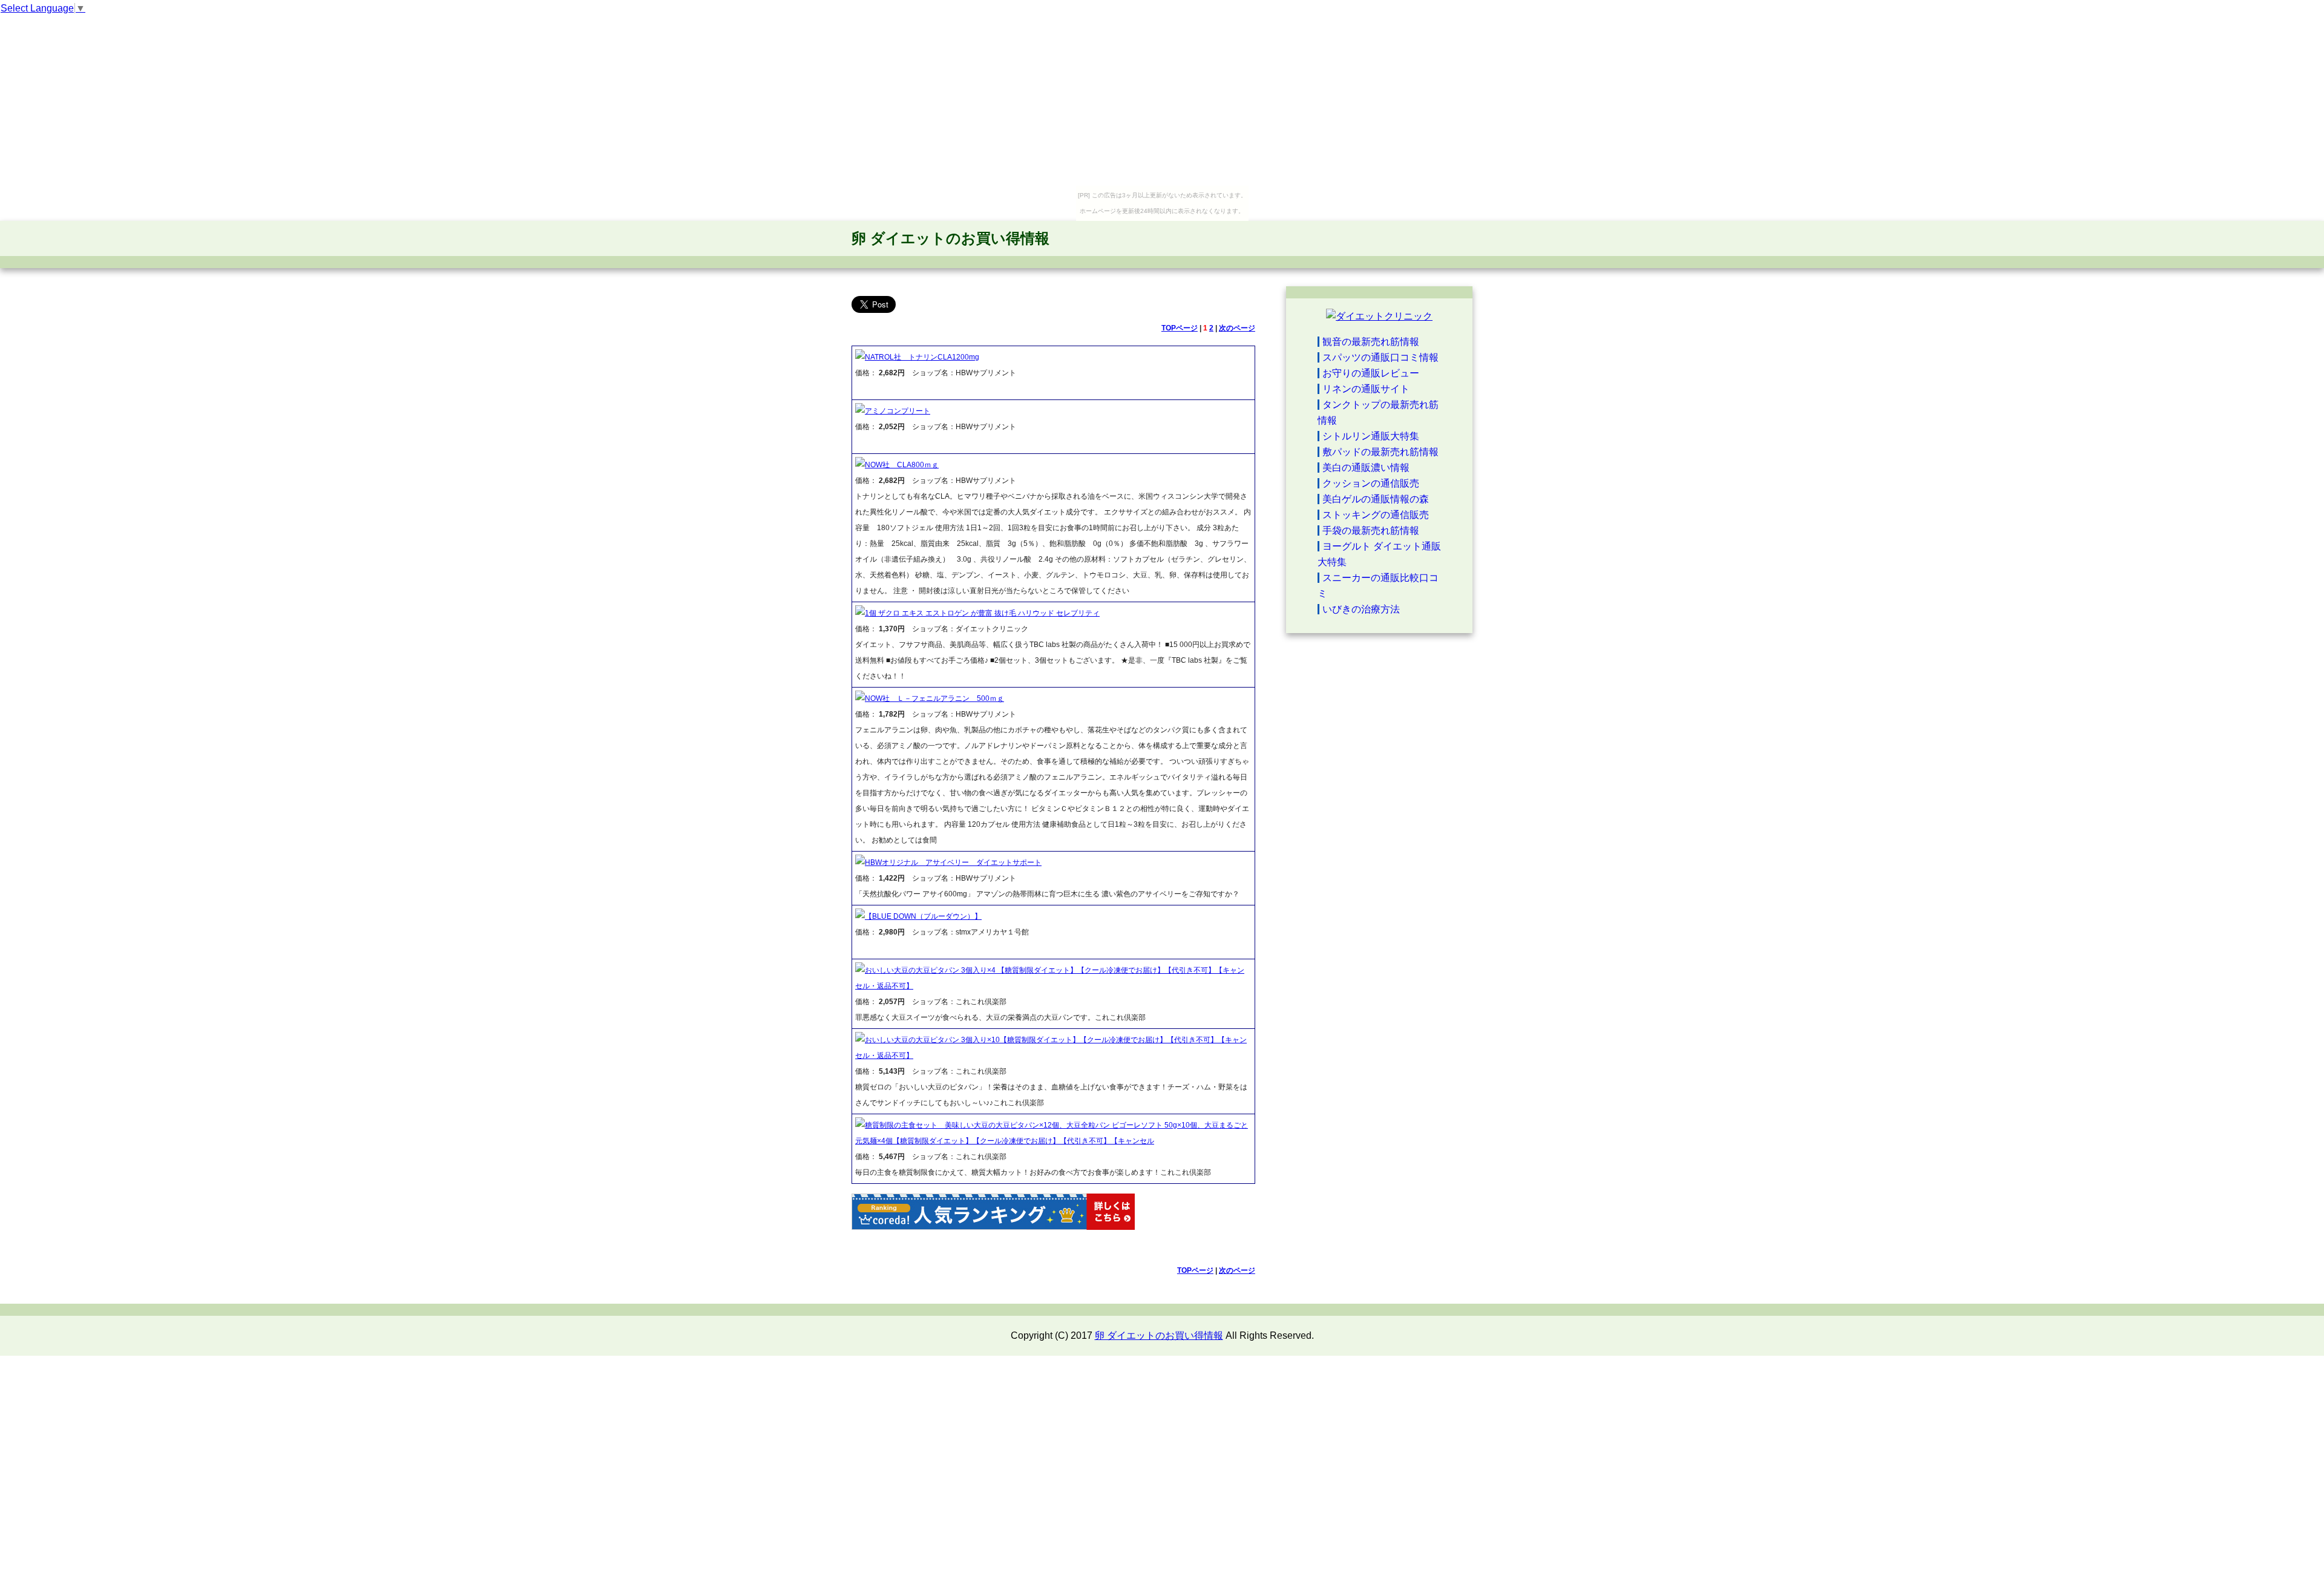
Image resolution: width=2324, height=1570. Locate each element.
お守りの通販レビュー (1371, 373)
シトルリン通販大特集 (1371, 436)
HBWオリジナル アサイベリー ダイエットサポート (953, 862)
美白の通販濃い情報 (1366, 468)
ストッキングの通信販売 (1376, 515)
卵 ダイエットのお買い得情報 (950, 238)
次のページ (1237, 328)
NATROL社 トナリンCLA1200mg (922, 357)
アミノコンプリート (898, 411)
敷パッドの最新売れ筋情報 (1380, 452)
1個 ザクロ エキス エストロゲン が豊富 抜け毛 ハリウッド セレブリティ (982, 613)
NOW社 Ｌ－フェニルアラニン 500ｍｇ (934, 698)
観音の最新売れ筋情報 (1371, 342)
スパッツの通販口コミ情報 (1380, 357)
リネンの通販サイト (1366, 389)
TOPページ (1180, 328)
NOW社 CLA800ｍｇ (902, 465)
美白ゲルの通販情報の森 (1376, 499)
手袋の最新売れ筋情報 (1371, 530)
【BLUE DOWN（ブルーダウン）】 (923, 916)
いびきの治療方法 (1361, 609)
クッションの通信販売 (1371, 483)
